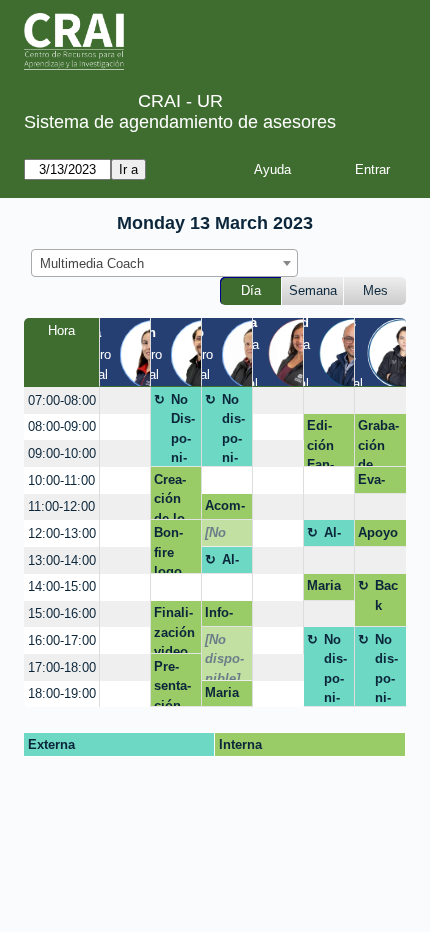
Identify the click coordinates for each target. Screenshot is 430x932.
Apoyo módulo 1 (378, 536)
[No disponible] (224, 536)
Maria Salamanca (327, 589)
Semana (313, 290)
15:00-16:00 (62, 613)
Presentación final (172, 683)
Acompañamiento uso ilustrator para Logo (226, 509)
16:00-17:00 (62, 640)
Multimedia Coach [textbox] (92, 263)
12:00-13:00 (62, 533)
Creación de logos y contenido (173, 496)
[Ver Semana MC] (302, 351)
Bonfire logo (168, 549)
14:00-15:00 (62, 586)
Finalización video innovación (174, 629)
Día (251, 290)
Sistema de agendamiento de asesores (180, 122)
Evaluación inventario (377, 483)
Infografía (222, 616)
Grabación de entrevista (378, 442)
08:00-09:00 (62, 426)
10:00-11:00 (61, 480)
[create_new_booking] (125, 400)
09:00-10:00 (62, 453)
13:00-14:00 (62, 560)
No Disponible (183, 429)
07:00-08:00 (62, 400)
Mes (375, 290)
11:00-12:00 (61, 506)
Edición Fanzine (320, 442)
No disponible (233, 429)
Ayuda (272, 169)
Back (386, 595)
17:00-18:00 (62, 667)
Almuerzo (337, 536)
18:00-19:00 (62, 693)
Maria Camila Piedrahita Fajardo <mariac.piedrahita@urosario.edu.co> (227, 696)
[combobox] (164, 263)
